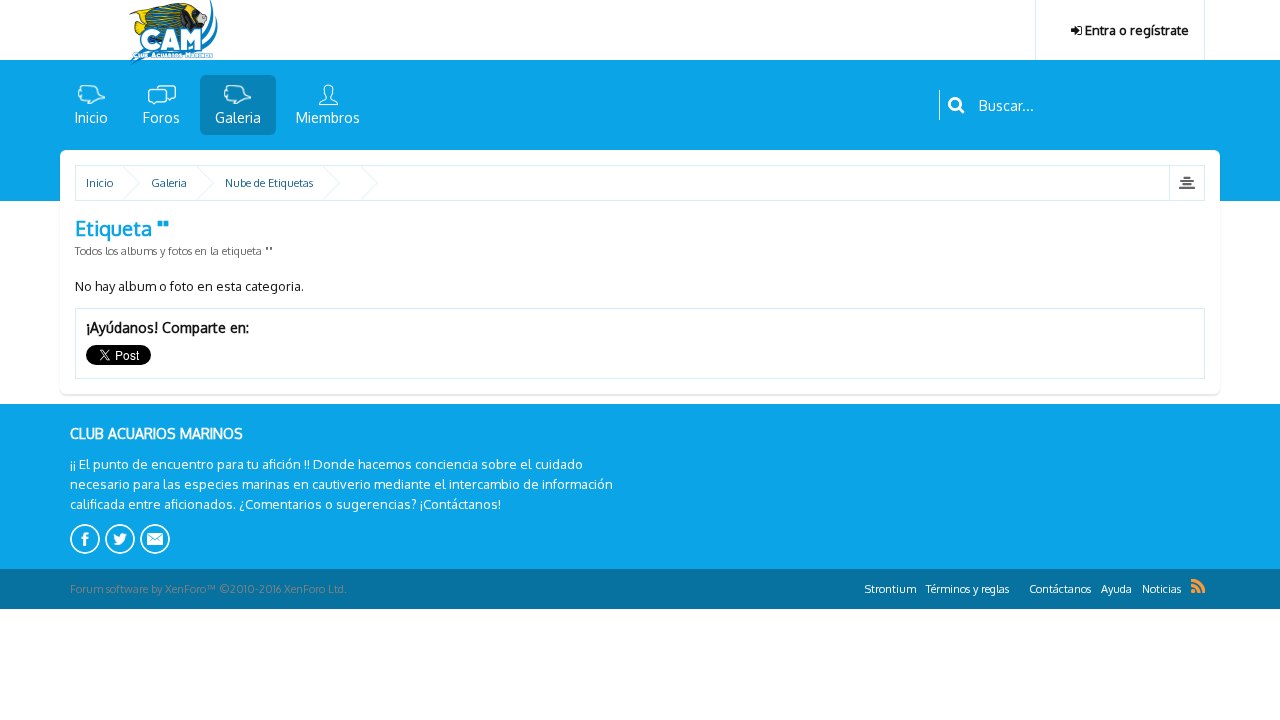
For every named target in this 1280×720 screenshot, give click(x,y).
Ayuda (1116, 589)
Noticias (1161, 589)
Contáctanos (1060, 589)
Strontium (890, 589)
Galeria (238, 117)
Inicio (91, 117)
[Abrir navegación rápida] (1186, 183)
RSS (1198, 586)
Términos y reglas (967, 589)
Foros (161, 117)
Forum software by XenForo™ (208, 589)
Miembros (328, 117)
